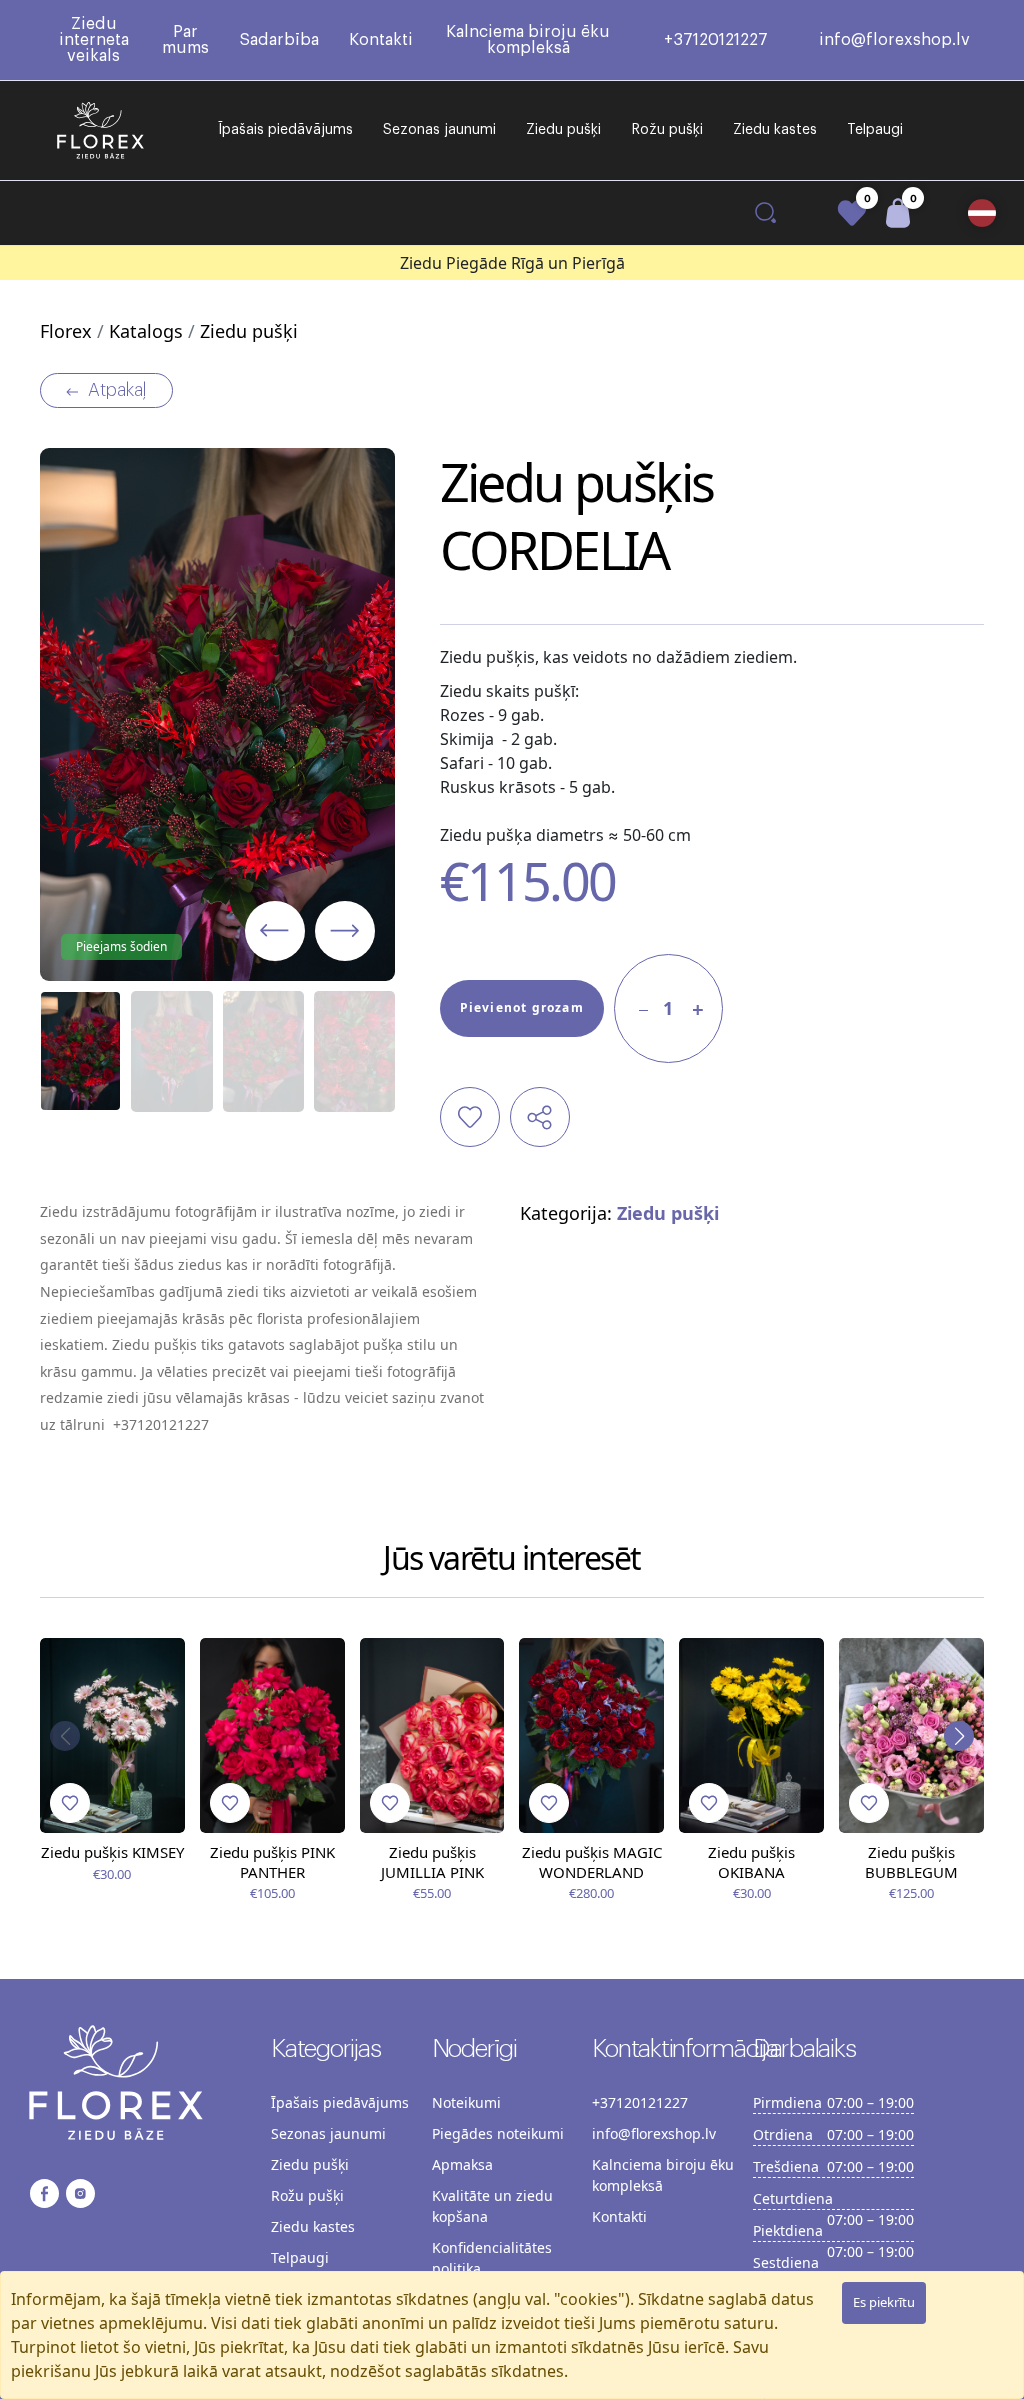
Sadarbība (279, 40)
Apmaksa (462, 2164)
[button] (982, 213)
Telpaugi (875, 130)
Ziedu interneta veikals (94, 40)
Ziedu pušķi (563, 130)
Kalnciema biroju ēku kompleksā (528, 40)
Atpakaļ (117, 390)
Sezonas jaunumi (439, 130)
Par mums (185, 40)
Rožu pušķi (667, 130)
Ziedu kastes (775, 130)
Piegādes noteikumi (498, 2133)
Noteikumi (466, 2102)
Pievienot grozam (522, 1007)
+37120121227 (716, 40)
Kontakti (381, 40)
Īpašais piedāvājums (285, 130)
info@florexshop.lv (894, 40)
